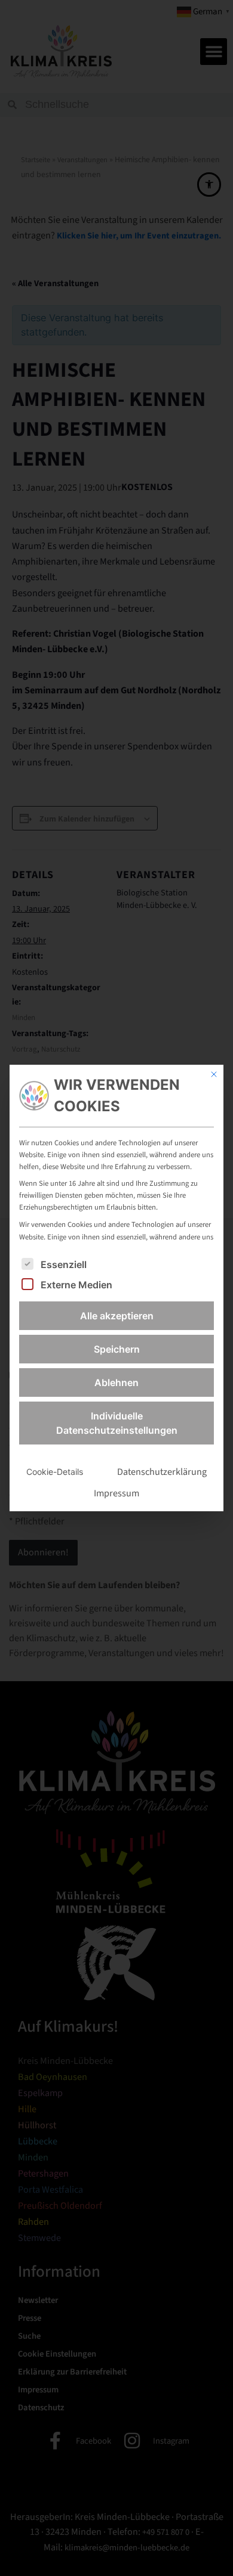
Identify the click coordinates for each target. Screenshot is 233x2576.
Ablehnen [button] (116, 1382)
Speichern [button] (117, 1349)
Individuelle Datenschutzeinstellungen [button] (117, 1423)
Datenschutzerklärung (162, 1472)
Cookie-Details (55, 1472)
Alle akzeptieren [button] (117, 1316)
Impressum (116, 1493)
